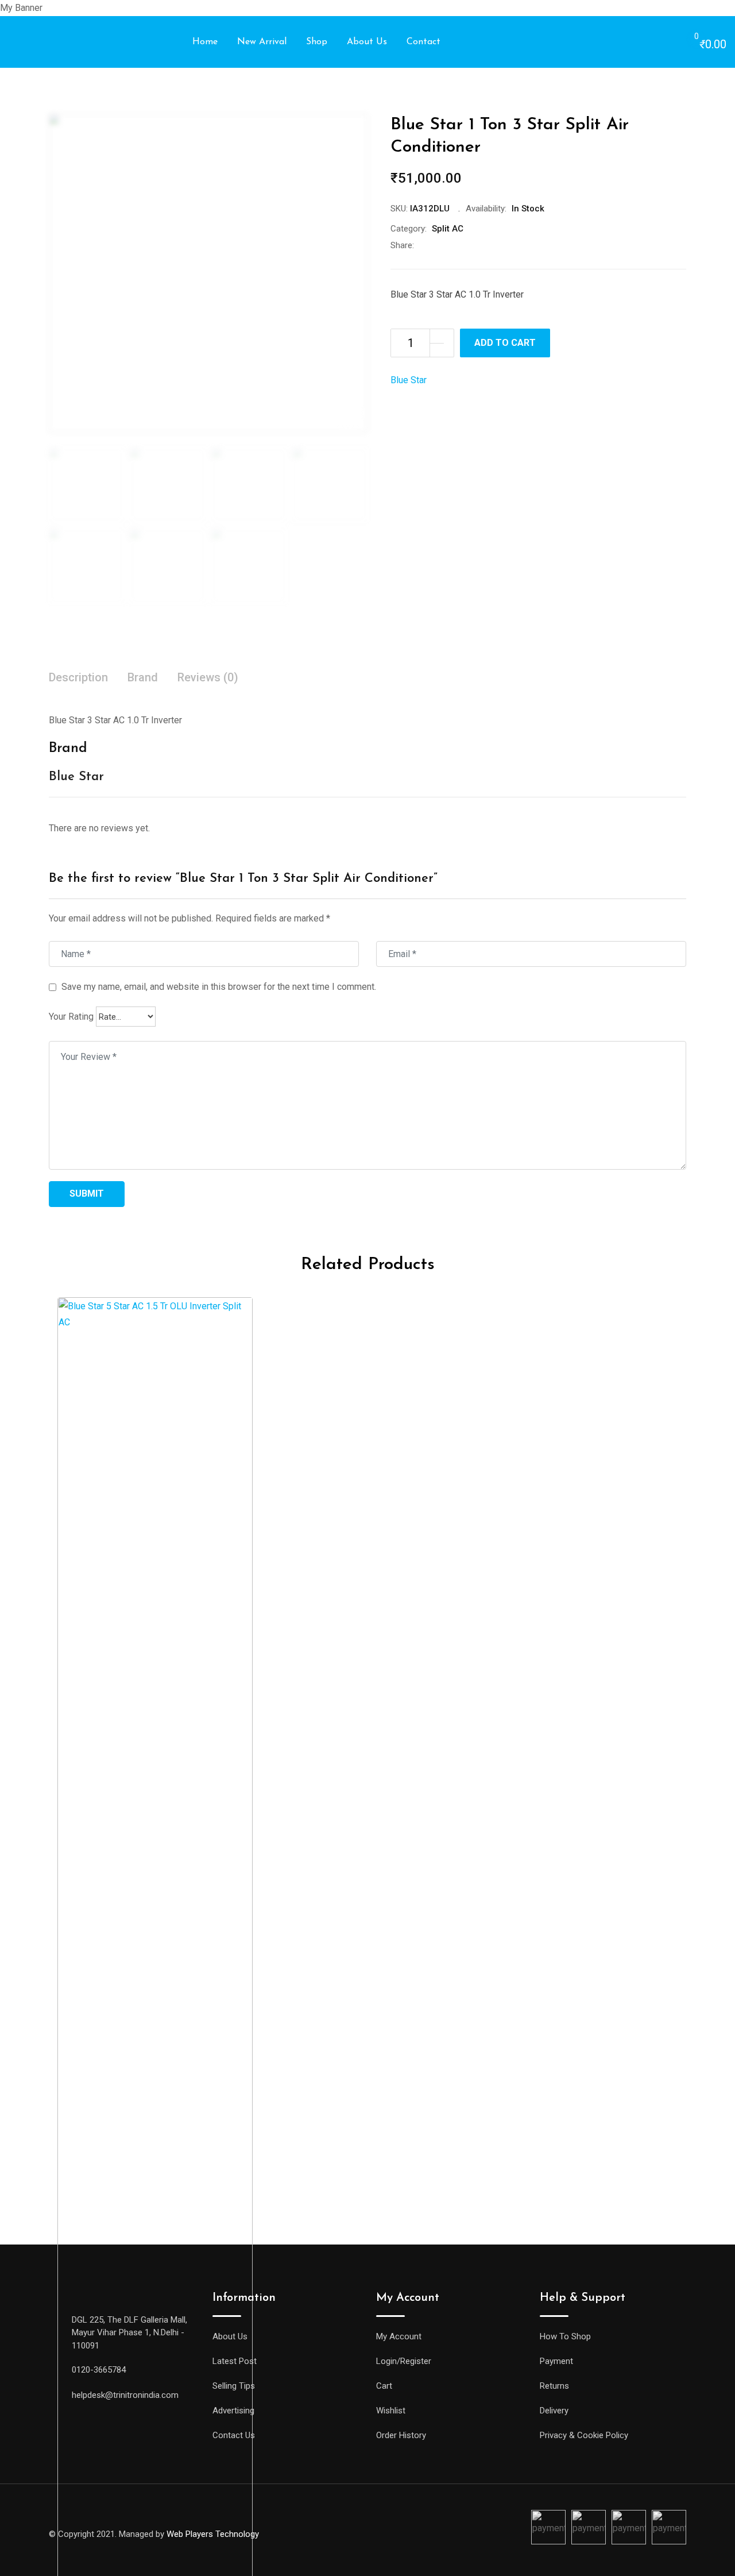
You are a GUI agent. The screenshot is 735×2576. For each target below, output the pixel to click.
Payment (556, 2361)
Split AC (448, 229)
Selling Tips (234, 2386)
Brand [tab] (143, 677)
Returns (554, 2386)
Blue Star (409, 380)
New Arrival (262, 42)
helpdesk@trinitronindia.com (125, 2395)
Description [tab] (78, 677)
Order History (401, 2435)
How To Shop (565, 2336)
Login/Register (404, 2361)
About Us (367, 42)
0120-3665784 (99, 2370)
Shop (317, 42)
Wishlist (391, 2411)
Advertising (233, 2411)
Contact (423, 42)
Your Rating (71, 1017)
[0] (685, 43)
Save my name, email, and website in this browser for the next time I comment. (219, 987)
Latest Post (235, 2361)
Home (205, 42)
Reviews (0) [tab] (208, 677)
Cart (384, 2386)
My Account (399, 2336)
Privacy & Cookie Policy (584, 2435)
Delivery (554, 2411)
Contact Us (234, 2435)
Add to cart (505, 343)
